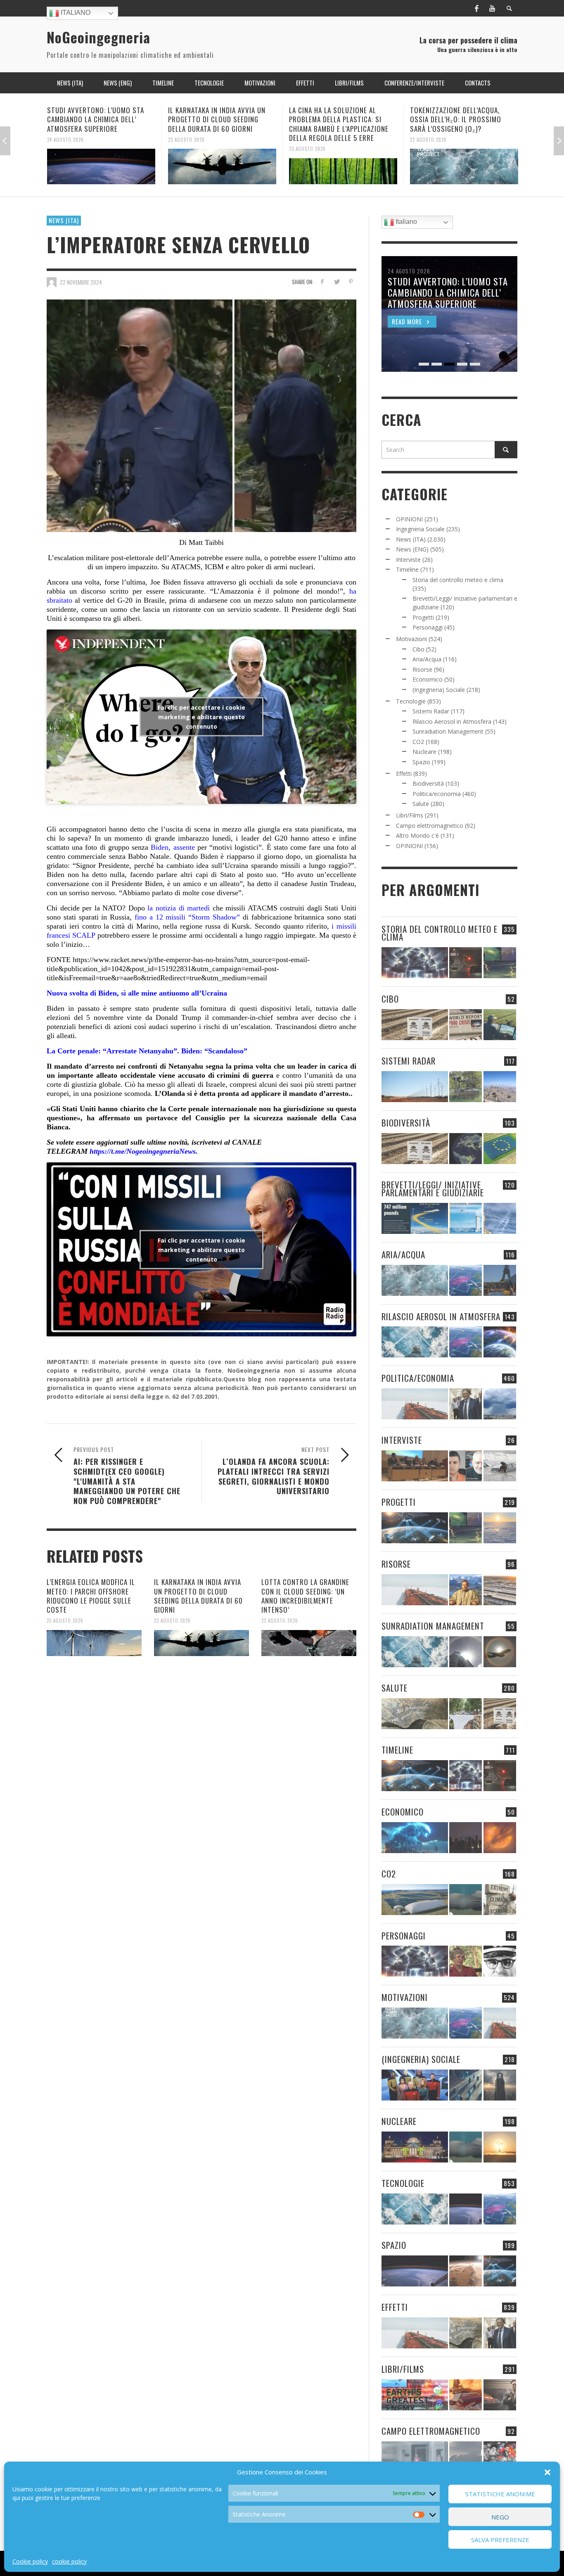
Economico (428, 679)
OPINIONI (409, 519)
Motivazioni (411, 639)
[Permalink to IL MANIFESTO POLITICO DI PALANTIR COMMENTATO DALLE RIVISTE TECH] (500, 2085)
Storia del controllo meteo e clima (458, 580)
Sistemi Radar (431, 711)
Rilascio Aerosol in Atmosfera (452, 721)
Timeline (407, 569)
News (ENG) (412, 549)
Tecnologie (411, 701)
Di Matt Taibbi (201, 542)
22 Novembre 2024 (81, 282)
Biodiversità (428, 783)
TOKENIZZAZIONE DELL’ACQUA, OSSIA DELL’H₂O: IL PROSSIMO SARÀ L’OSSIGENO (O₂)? (335, 119)
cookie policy (69, 2561)
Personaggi (428, 627)
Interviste (408, 560)
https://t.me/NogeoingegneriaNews (143, 1151)
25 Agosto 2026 (65, 1621)
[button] (547, 2472)
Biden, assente (171, 847)
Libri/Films (410, 815)
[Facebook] (476, 8)
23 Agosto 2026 (65, 139)
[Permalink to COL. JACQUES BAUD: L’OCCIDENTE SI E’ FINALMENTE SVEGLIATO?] (466, 1466)
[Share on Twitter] (336, 282)
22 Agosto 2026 (307, 139)
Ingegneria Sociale (420, 529)
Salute (421, 804)
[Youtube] (492, 8)
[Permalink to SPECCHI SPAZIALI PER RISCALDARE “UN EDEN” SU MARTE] (466, 2271)
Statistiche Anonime (500, 2494)
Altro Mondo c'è (417, 835)
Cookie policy (30, 2561)
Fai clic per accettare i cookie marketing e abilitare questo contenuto (201, 716)
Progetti (423, 617)
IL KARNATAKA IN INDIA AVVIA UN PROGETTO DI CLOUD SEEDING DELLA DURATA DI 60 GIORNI (96, 119)
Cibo (418, 649)
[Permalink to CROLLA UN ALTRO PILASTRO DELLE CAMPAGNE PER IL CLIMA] (500, 1900)
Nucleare (424, 752)
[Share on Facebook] (322, 282)
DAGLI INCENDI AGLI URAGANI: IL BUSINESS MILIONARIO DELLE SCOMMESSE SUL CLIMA (458, 119)
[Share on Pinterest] (351, 282)
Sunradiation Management (448, 731)
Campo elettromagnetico (430, 826)
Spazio (421, 762)
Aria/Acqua (427, 659)
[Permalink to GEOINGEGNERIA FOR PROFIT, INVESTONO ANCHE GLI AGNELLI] (500, 1838)
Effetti (404, 774)
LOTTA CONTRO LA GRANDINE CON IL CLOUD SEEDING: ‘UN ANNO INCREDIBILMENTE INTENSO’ (305, 1596)
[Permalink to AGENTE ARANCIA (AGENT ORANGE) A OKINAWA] (415, 1714)
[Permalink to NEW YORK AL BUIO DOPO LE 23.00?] (466, 1838)
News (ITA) (64, 220)
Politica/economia (437, 794)
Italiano (75, 13)
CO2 (418, 742)
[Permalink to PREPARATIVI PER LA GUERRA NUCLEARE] (415, 2147)
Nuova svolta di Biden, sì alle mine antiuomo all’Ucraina (137, 993)
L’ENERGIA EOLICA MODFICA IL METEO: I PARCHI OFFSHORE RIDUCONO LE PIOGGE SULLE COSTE (91, 1596)
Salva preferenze (500, 2540)
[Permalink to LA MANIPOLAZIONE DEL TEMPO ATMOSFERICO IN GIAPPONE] (466, 963)
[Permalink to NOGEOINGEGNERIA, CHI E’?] (415, 1466)
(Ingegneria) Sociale (439, 690)
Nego (500, 2517)
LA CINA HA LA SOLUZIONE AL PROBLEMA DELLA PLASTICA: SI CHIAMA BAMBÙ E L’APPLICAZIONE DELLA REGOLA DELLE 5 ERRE (218, 124)
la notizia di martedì (177, 908)
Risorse (422, 669)
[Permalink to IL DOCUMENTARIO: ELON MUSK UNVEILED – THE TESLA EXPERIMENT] (500, 2395)
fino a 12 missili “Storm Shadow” (186, 917)
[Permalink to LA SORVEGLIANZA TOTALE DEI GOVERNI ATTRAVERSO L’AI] (466, 2085)
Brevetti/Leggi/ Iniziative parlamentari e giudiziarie (433, 1188)
